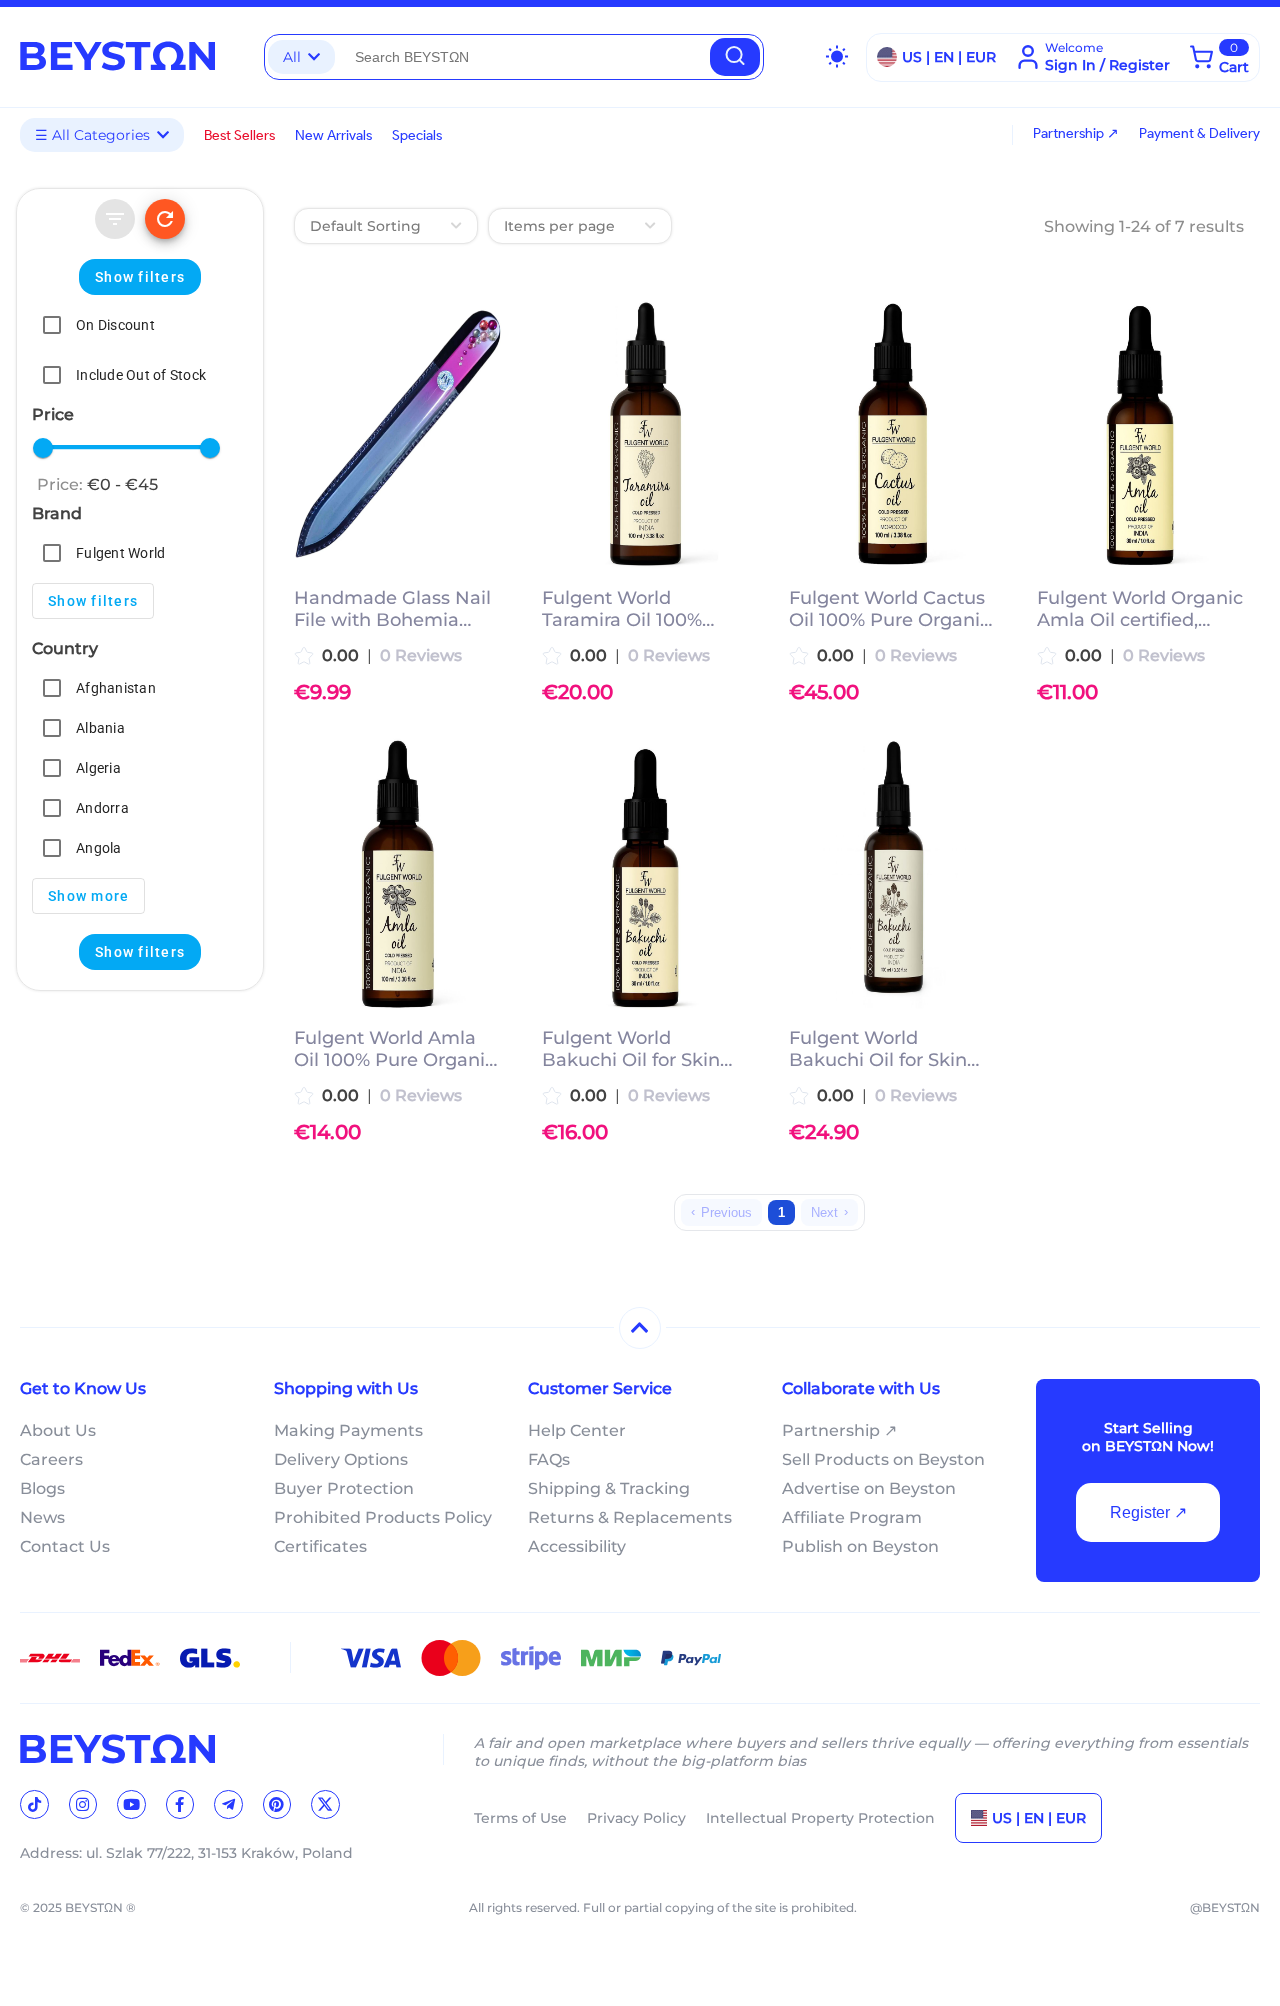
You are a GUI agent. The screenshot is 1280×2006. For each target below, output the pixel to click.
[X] (325, 1804)
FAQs (549, 1459)
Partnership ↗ (1076, 133)
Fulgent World (120, 553)
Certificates (320, 1546)
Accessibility (577, 1546)
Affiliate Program (852, 1517)
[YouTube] (131, 1804)
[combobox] (522, 57)
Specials (417, 135)
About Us (58, 1430)
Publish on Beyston (860, 1546)
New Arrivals (333, 135)
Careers (51, 1459)
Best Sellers (239, 135)
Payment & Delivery (1199, 133)
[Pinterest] (277, 1804)
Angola (99, 848)
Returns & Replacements (630, 1517)
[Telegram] (228, 1804)
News (42, 1517)
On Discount (115, 325)
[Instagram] (83, 1804)
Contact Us (65, 1546)
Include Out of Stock (141, 375)
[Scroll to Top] (640, 1328)
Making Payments (348, 1430)
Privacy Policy (636, 1818)
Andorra (102, 808)
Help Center (577, 1430)
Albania (100, 728)
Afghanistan (116, 688)
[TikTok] (34, 1804)
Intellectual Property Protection (820, 1818)
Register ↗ (1148, 1512)
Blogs (42, 1488)
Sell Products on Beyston (883, 1459)
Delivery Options (341, 1459)
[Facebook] (180, 1804)
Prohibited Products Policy (383, 1517)
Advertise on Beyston (869, 1488)
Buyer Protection (344, 1488)
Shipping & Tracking (609, 1488)
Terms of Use (520, 1818)
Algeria (98, 768)
